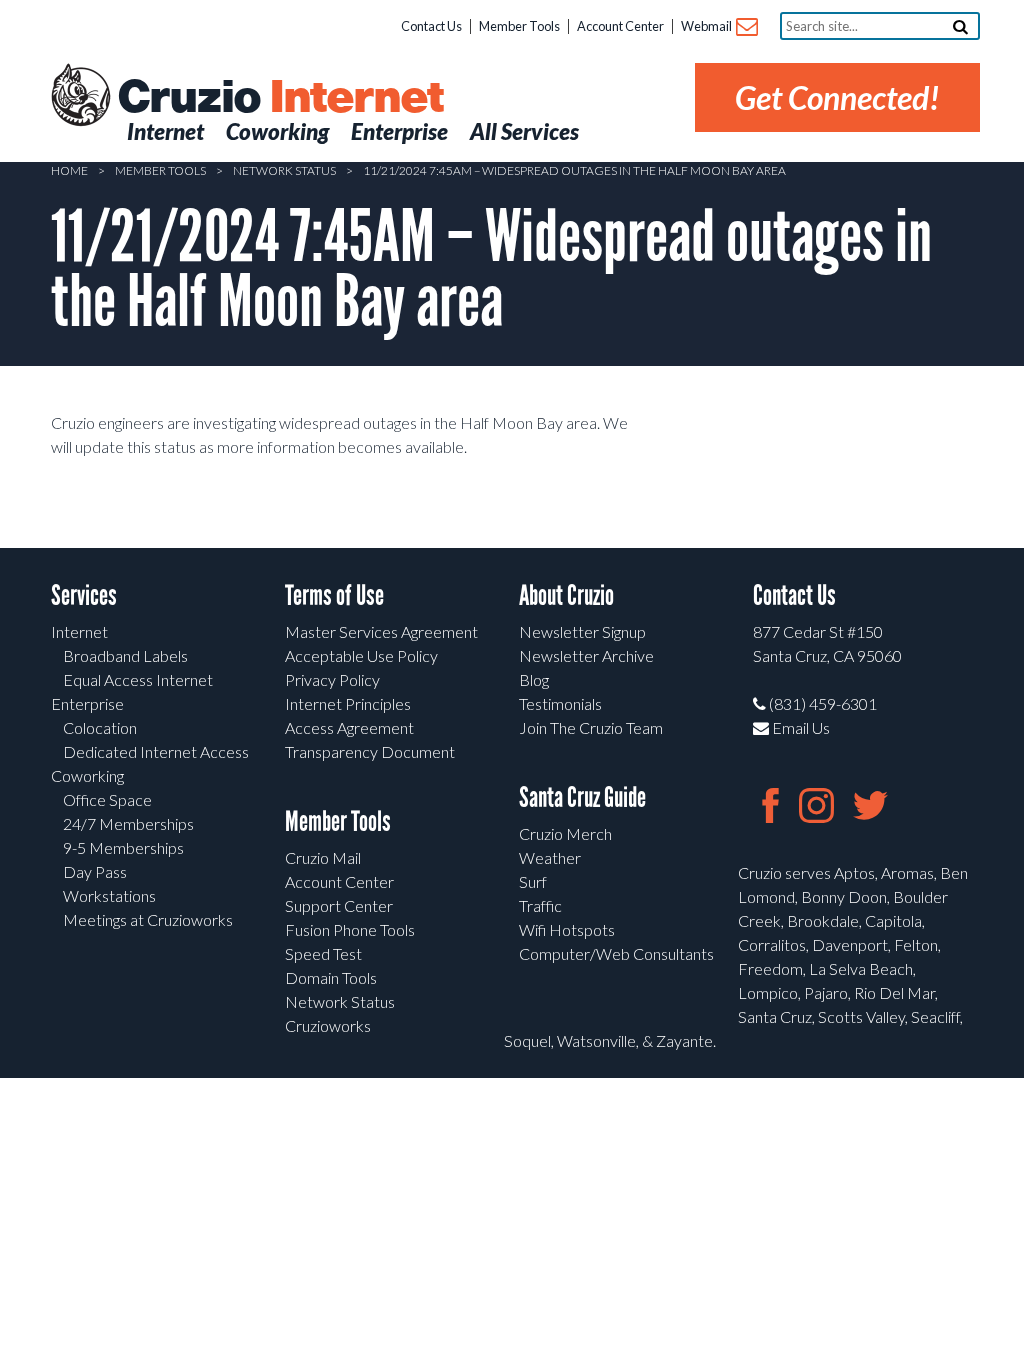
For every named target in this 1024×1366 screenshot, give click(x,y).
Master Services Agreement (381, 631)
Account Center (620, 26)
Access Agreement (349, 727)
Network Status (284, 170)
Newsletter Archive (586, 655)
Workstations (109, 895)
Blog (534, 679)
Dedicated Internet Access (156, 751)
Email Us (799, 727)
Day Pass (95, 871)
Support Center (339, 905)
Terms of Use (334, 595)
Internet (79, 631)
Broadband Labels (125, 655)
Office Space (107, 799)
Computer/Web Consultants (616, 953)
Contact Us (431, 26)
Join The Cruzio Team (591, 727)
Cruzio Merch (565, 833)
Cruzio (280, 98)
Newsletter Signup (582, 631)
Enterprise (87, 703)
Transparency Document (370, 751)
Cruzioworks (328, 1025)
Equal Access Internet (138, 679)
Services (84, 595)
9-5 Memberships (123, 847)
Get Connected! (837, 97)
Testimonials (560, 703)
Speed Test (323, 953)
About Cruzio (566, 595)
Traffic (540, 905)
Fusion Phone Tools (350, 929)
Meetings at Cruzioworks (148, 919)
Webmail (707, 26)
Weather (550, 857)
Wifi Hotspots (567, 929)
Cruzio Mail (323, 857)
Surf (533, 881)
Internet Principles (348, 703)
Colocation (100, 727)
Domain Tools (331, 977)
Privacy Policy (332, 679)
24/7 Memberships (128, 823)
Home (69, 170)
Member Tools (519, 26)
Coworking (87, 775)
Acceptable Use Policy (361, 655)
